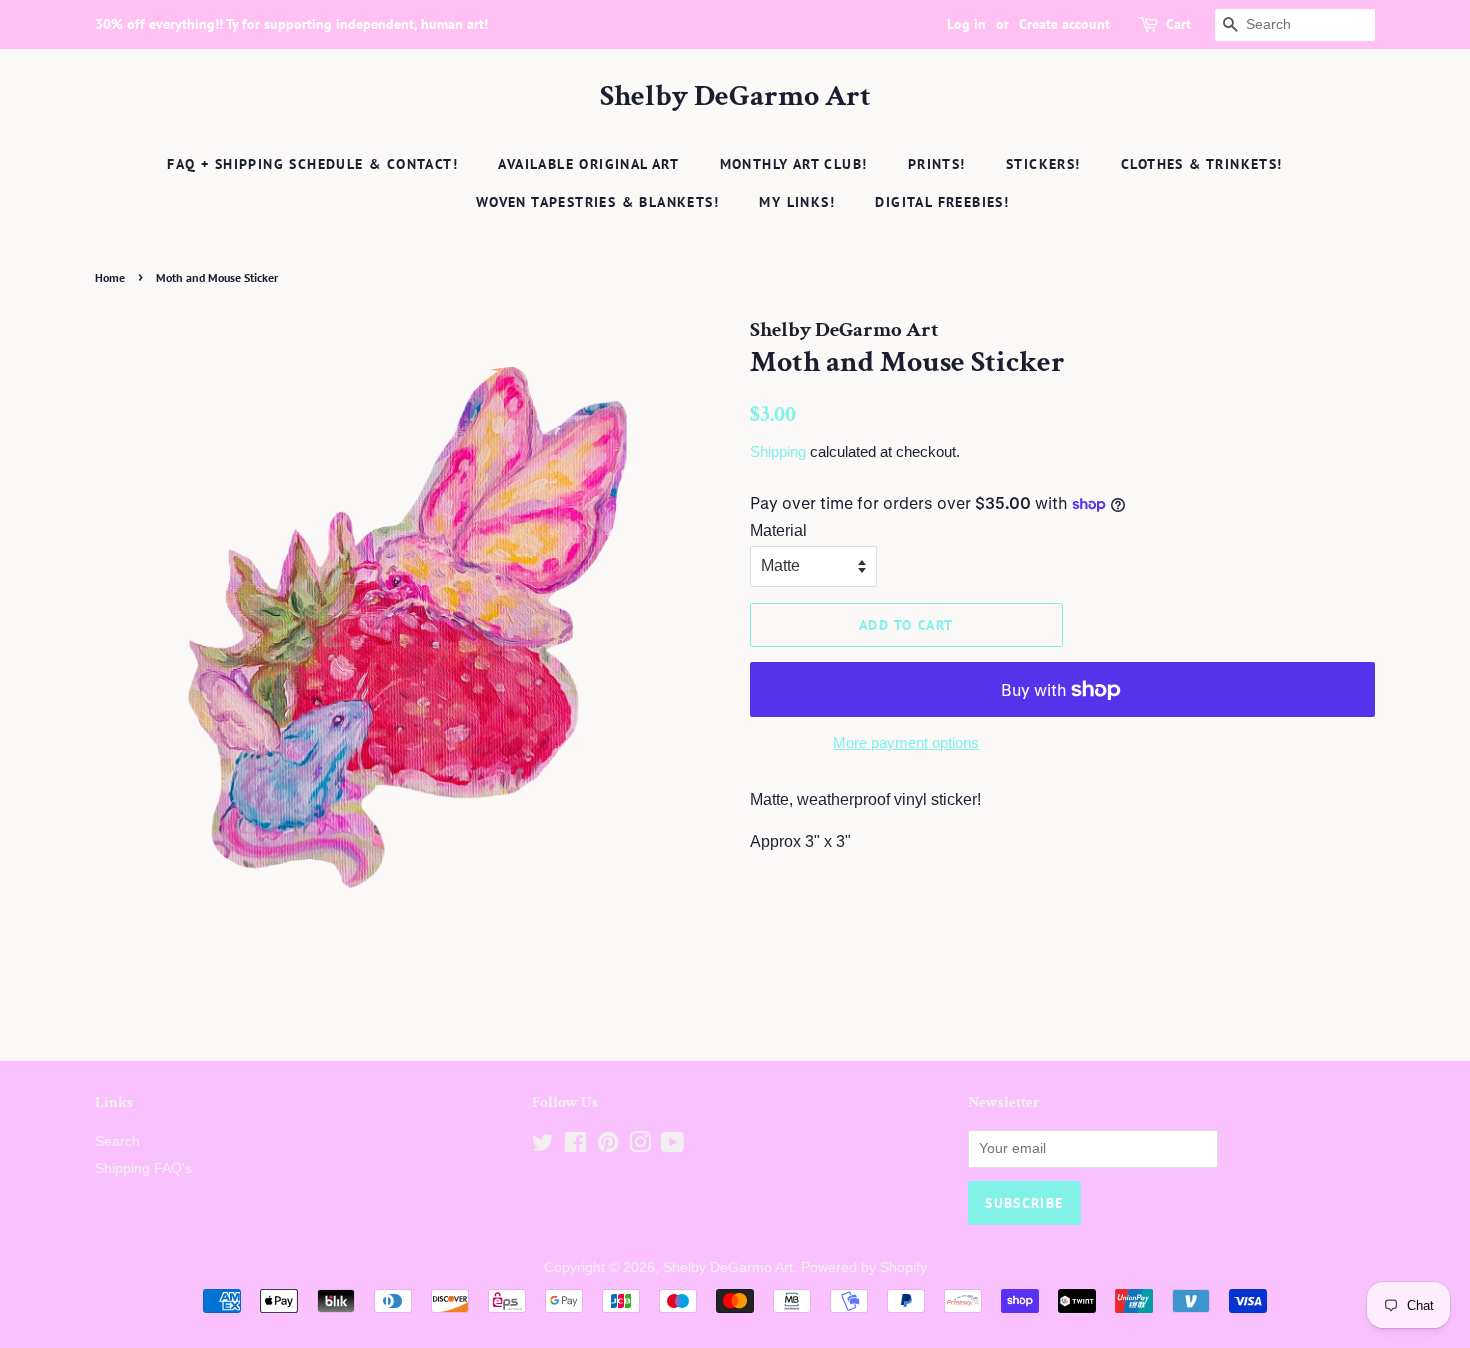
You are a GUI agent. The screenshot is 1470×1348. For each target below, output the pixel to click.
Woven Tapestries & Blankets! (597, 202)
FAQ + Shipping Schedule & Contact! (312, 164)
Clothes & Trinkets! (1202, 164)
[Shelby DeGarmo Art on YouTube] (672, 1146)
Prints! (937, 164)
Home (110, 277)
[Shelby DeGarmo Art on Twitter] (543, 1146)
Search (117, 1141)
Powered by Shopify (864, 1267)
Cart (1178, 24)
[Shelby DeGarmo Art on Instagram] (640, 1146)
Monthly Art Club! (794, 164)
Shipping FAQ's (143, 1168)
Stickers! (1043, 164)
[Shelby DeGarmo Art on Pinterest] (608, 1146)
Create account (1064, 24)
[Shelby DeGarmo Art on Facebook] (575, 1146)
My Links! (797, 202)
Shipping (778, 451)
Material (778, 530)
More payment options (906, 742)
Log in (966, 24)
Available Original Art (588, 164)
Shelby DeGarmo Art (735, 97)
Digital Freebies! (942, 202)
